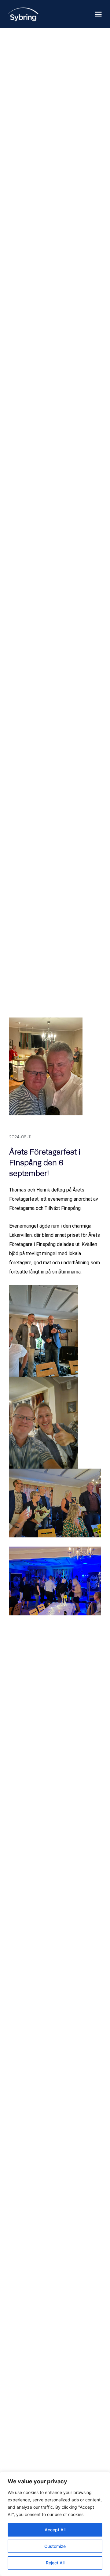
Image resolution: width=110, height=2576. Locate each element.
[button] (98, 14)
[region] (55, 2524)
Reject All (55, 2563)
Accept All (55, 2530)
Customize (55, 2546)
